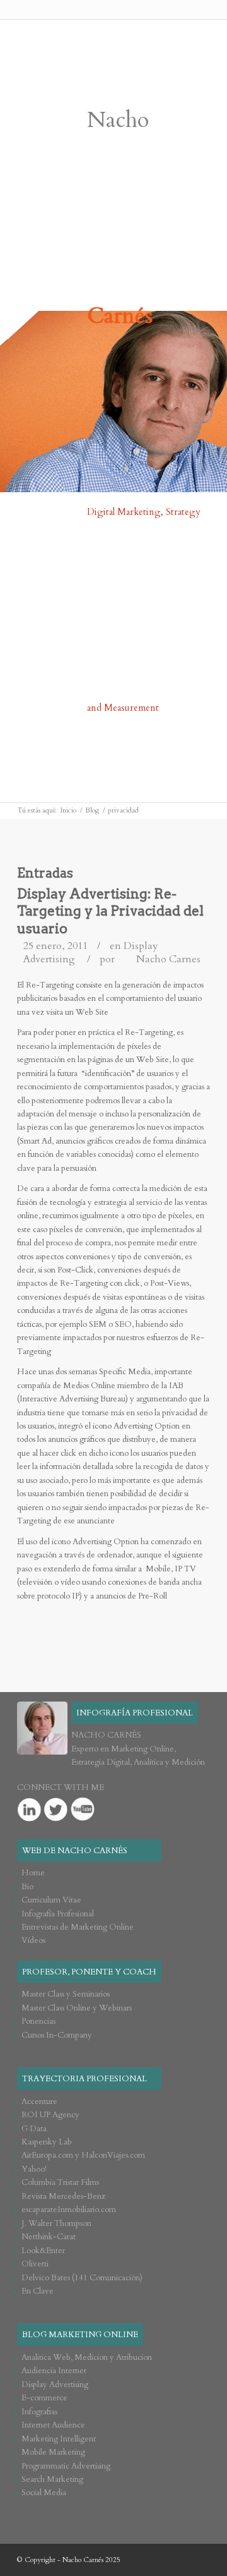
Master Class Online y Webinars (77, 2008)
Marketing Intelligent (59, 2439)
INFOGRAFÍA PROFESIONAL (135, 1713)
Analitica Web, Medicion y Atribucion (87, 2357)
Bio (27, 1887)
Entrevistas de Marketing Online (78, 1927)
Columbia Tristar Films (60, 2182)
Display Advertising (55, 2385)
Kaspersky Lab (47, 2142)
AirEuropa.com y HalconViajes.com (83, 2155)
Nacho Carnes (168, 959)
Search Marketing (52, 2479)
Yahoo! (34, 2169)
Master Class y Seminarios (66, 1994)
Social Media (44, 2493)
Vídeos (33, 1940)
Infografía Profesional (58, 1914)
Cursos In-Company (57, 2035)
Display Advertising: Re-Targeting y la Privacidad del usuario (110, 911)
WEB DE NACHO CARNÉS (75, 1851)
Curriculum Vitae (51, 1900)
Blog (92, 810)
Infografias (39, 2412)
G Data (34, 2129)
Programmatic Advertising (66, 2466)
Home (33, 1873)
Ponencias (38, 2021)
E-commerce (44, 2398)
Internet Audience (53, 2425)
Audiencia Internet (54, 2371)
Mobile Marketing (53, 2452)
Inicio (68, 810)
